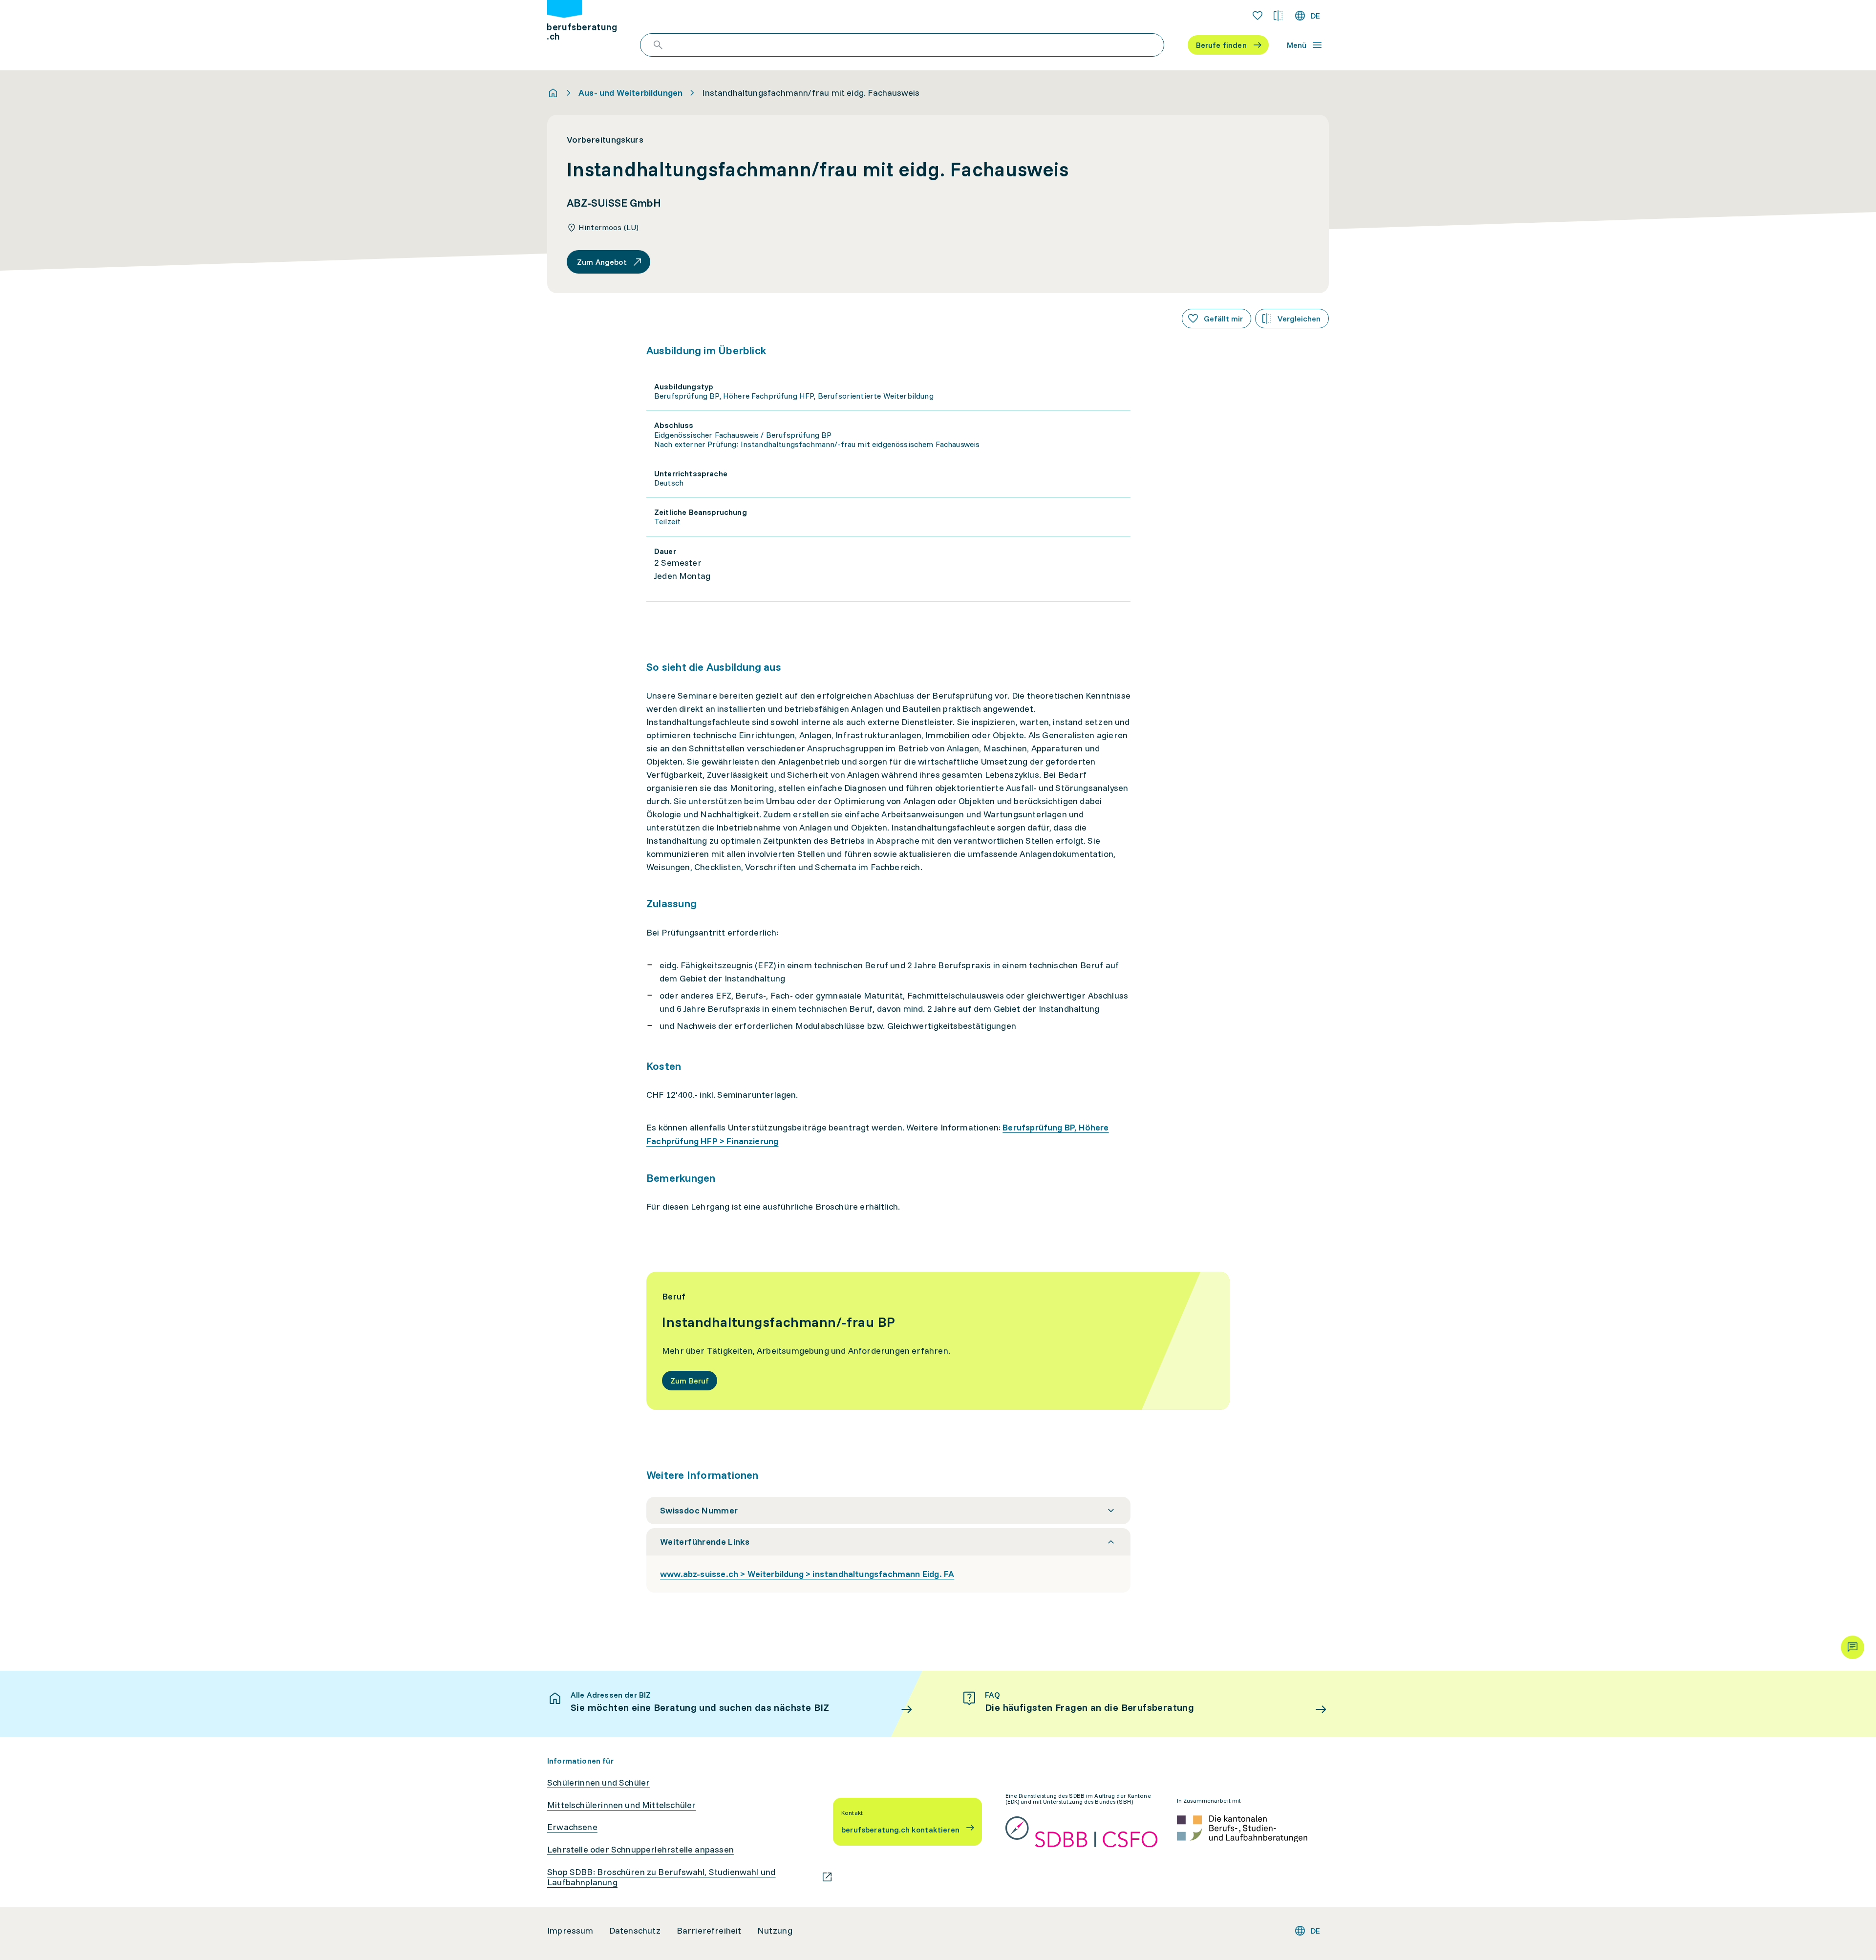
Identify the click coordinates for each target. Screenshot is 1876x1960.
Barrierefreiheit (709, 1931)
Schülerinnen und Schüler (598, 1783)
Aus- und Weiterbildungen (630, 93)
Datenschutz (635, 1931)
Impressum (570, 1931)
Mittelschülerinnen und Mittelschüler (621, 1805)
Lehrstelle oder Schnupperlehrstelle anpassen (640, 1850)
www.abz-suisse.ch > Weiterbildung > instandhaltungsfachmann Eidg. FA (807, 1574)
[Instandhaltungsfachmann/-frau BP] (938, 1341)
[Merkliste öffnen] (1258, 16)
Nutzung (775, 1931)
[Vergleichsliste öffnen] (1278, 16)
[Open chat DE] (1853, 1647)
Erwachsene (572, 1827)
